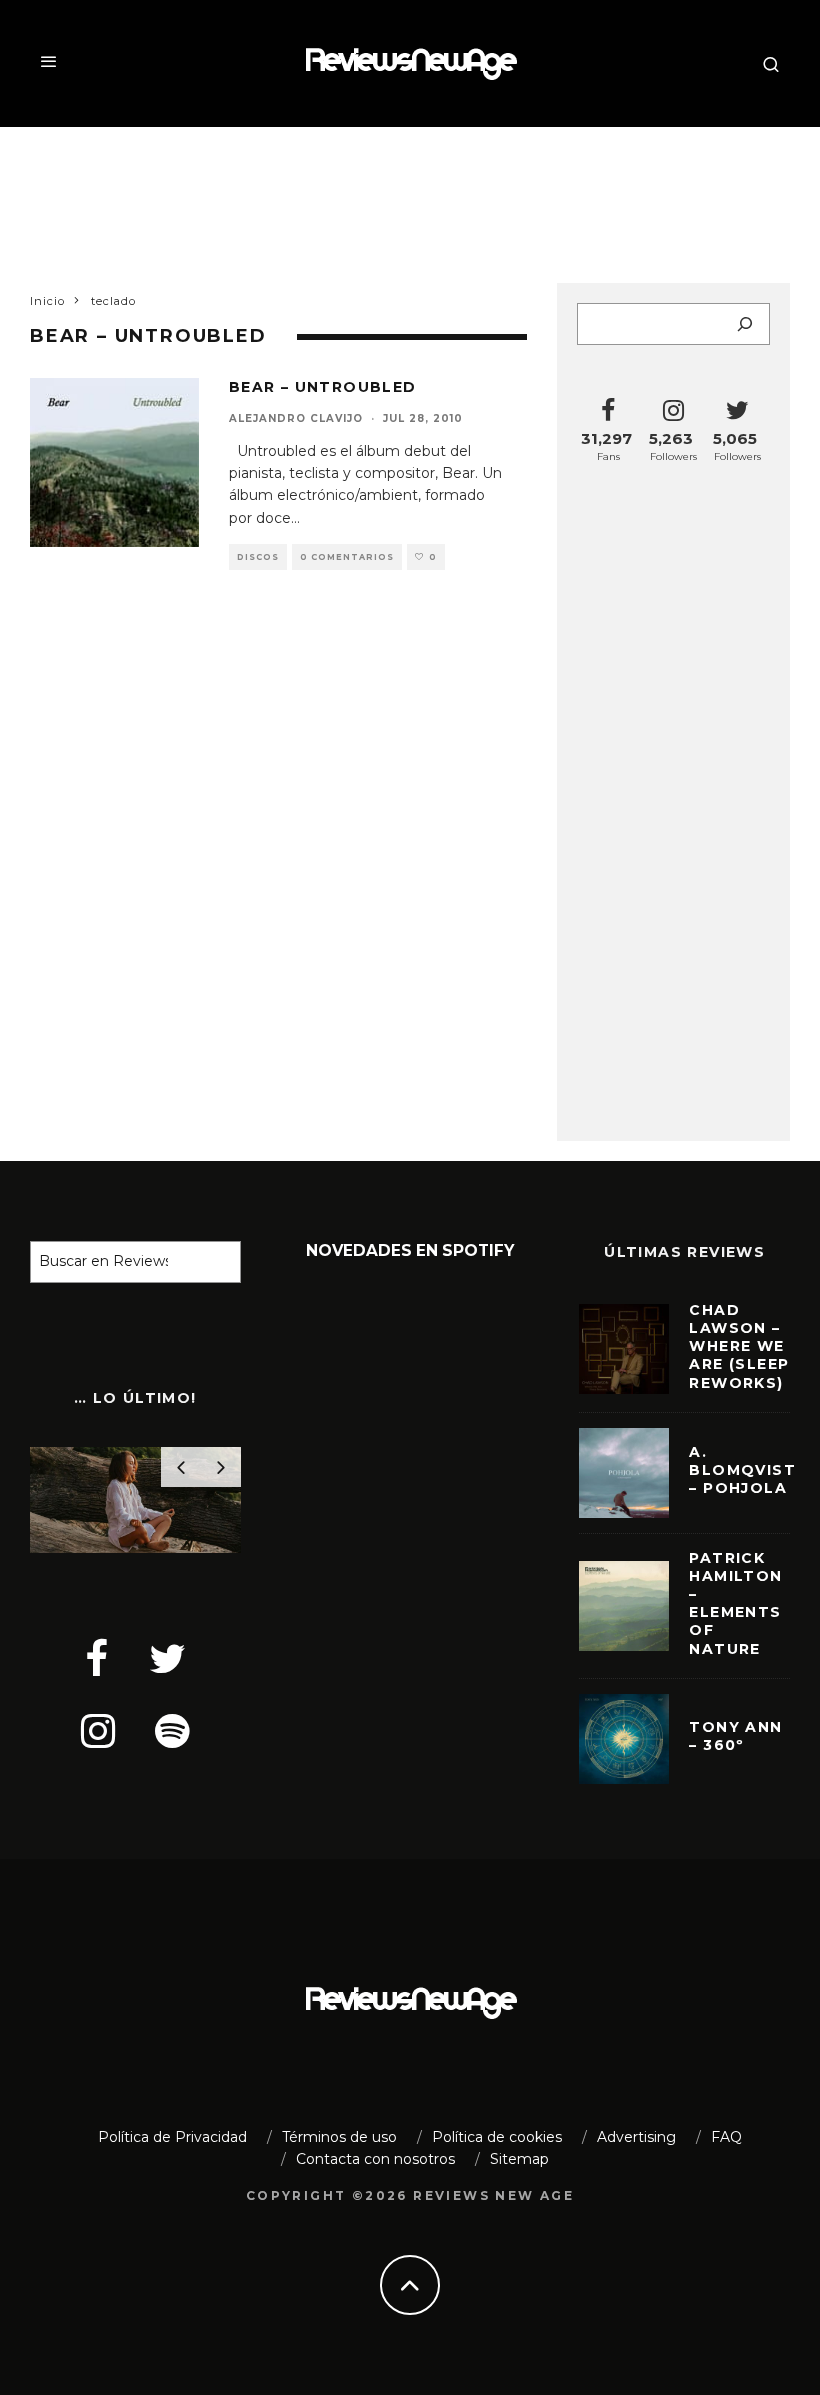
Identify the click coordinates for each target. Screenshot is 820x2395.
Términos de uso (339, 2137)
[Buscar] (745, 324)
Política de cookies (497, 2137)
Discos (258, 557)
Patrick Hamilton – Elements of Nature (735, 1603)
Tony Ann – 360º (735, 1736)
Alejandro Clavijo (296, 418)
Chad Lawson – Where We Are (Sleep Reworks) (739, 1346)
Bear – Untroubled (323, 387)
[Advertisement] (410, 192)
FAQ (726, 2137)
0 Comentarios (347, 557)
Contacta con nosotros (375, 2159)
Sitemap (519, 2159)
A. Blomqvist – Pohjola (742, 1470)
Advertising (636, 2137)
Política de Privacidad (172, 2137)
